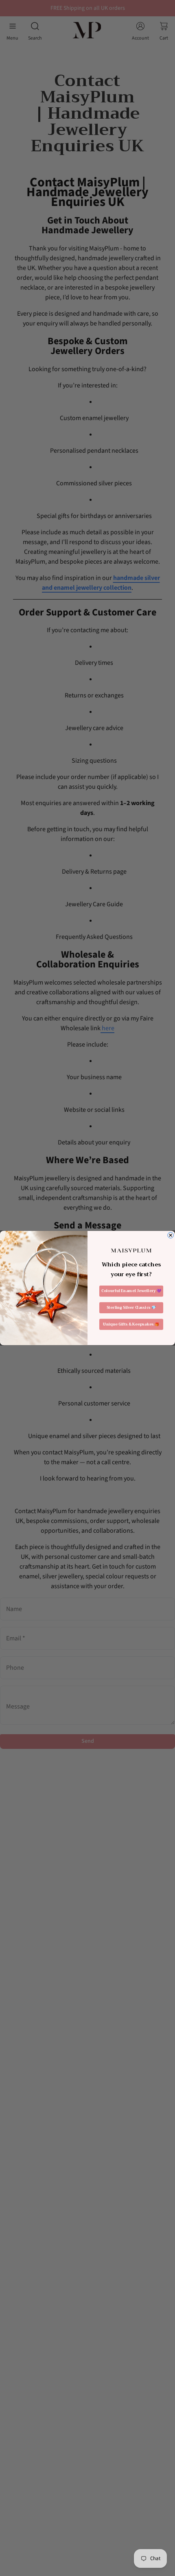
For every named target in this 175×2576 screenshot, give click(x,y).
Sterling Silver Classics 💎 (131, 1308)
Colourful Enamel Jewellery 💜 (131, 1291)
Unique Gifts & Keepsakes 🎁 (131, 1324)
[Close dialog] (171, 1235)
